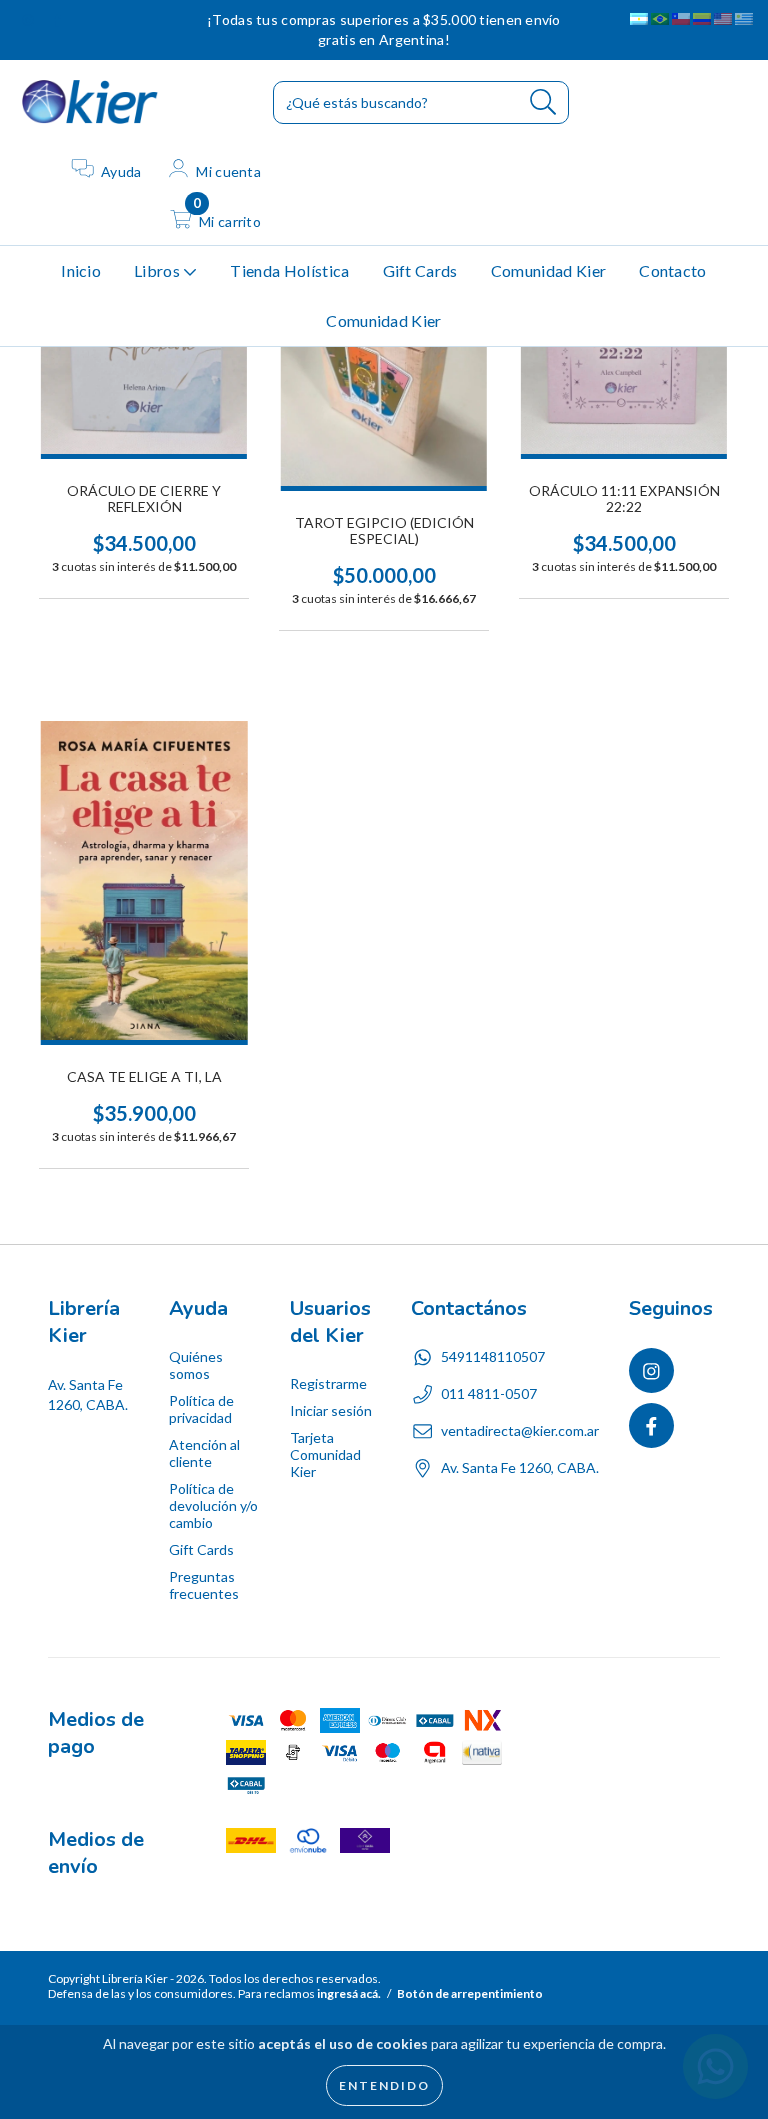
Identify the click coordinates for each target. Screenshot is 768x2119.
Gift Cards (420, 270)
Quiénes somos (196, 1365)
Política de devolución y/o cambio (213, 1505)
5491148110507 (493, 1356)
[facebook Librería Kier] (57, 19)
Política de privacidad (201, 1409)
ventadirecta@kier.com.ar (520, 1430)
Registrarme (328, 1383)
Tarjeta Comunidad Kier (325, 1454)
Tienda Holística (289, 270)
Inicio (81, 270)
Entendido (384, 2085)
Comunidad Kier (548, 270)
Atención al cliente (204, 1453)
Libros (158, 270)
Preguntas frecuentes (204, 1585)
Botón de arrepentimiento (470, 1993)
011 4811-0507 (489, 1393)
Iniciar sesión (331, 1410)
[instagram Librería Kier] (29, 19)
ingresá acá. (349, 1993)
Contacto (673, 270)
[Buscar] (543, 102)
